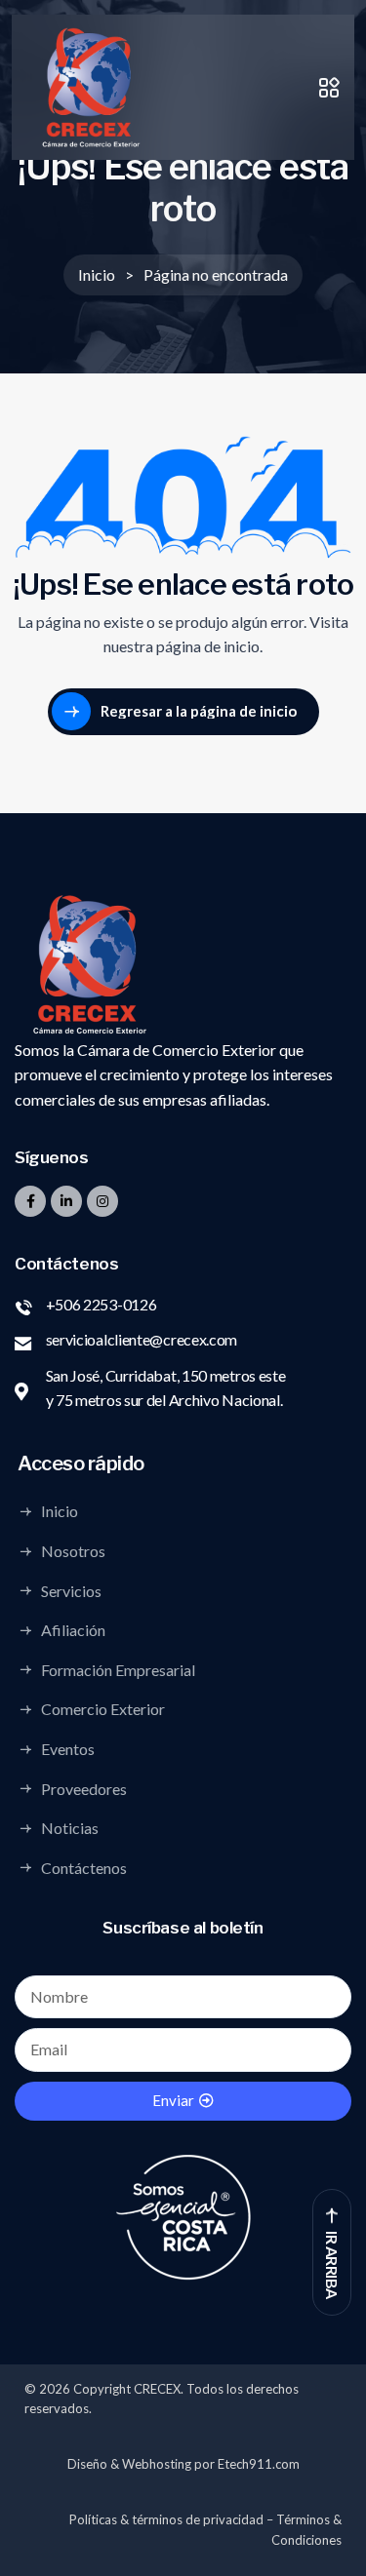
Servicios (71, 1590)
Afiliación (73, 1630)
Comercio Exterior (103, 1709)
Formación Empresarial (118, 1669)
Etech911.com (259, 2464)
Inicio (60, 1511)
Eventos (68, 1749)
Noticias (70, 1828)
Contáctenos (84, 1867)
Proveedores (84, 1788)
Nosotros (73, 1551)
